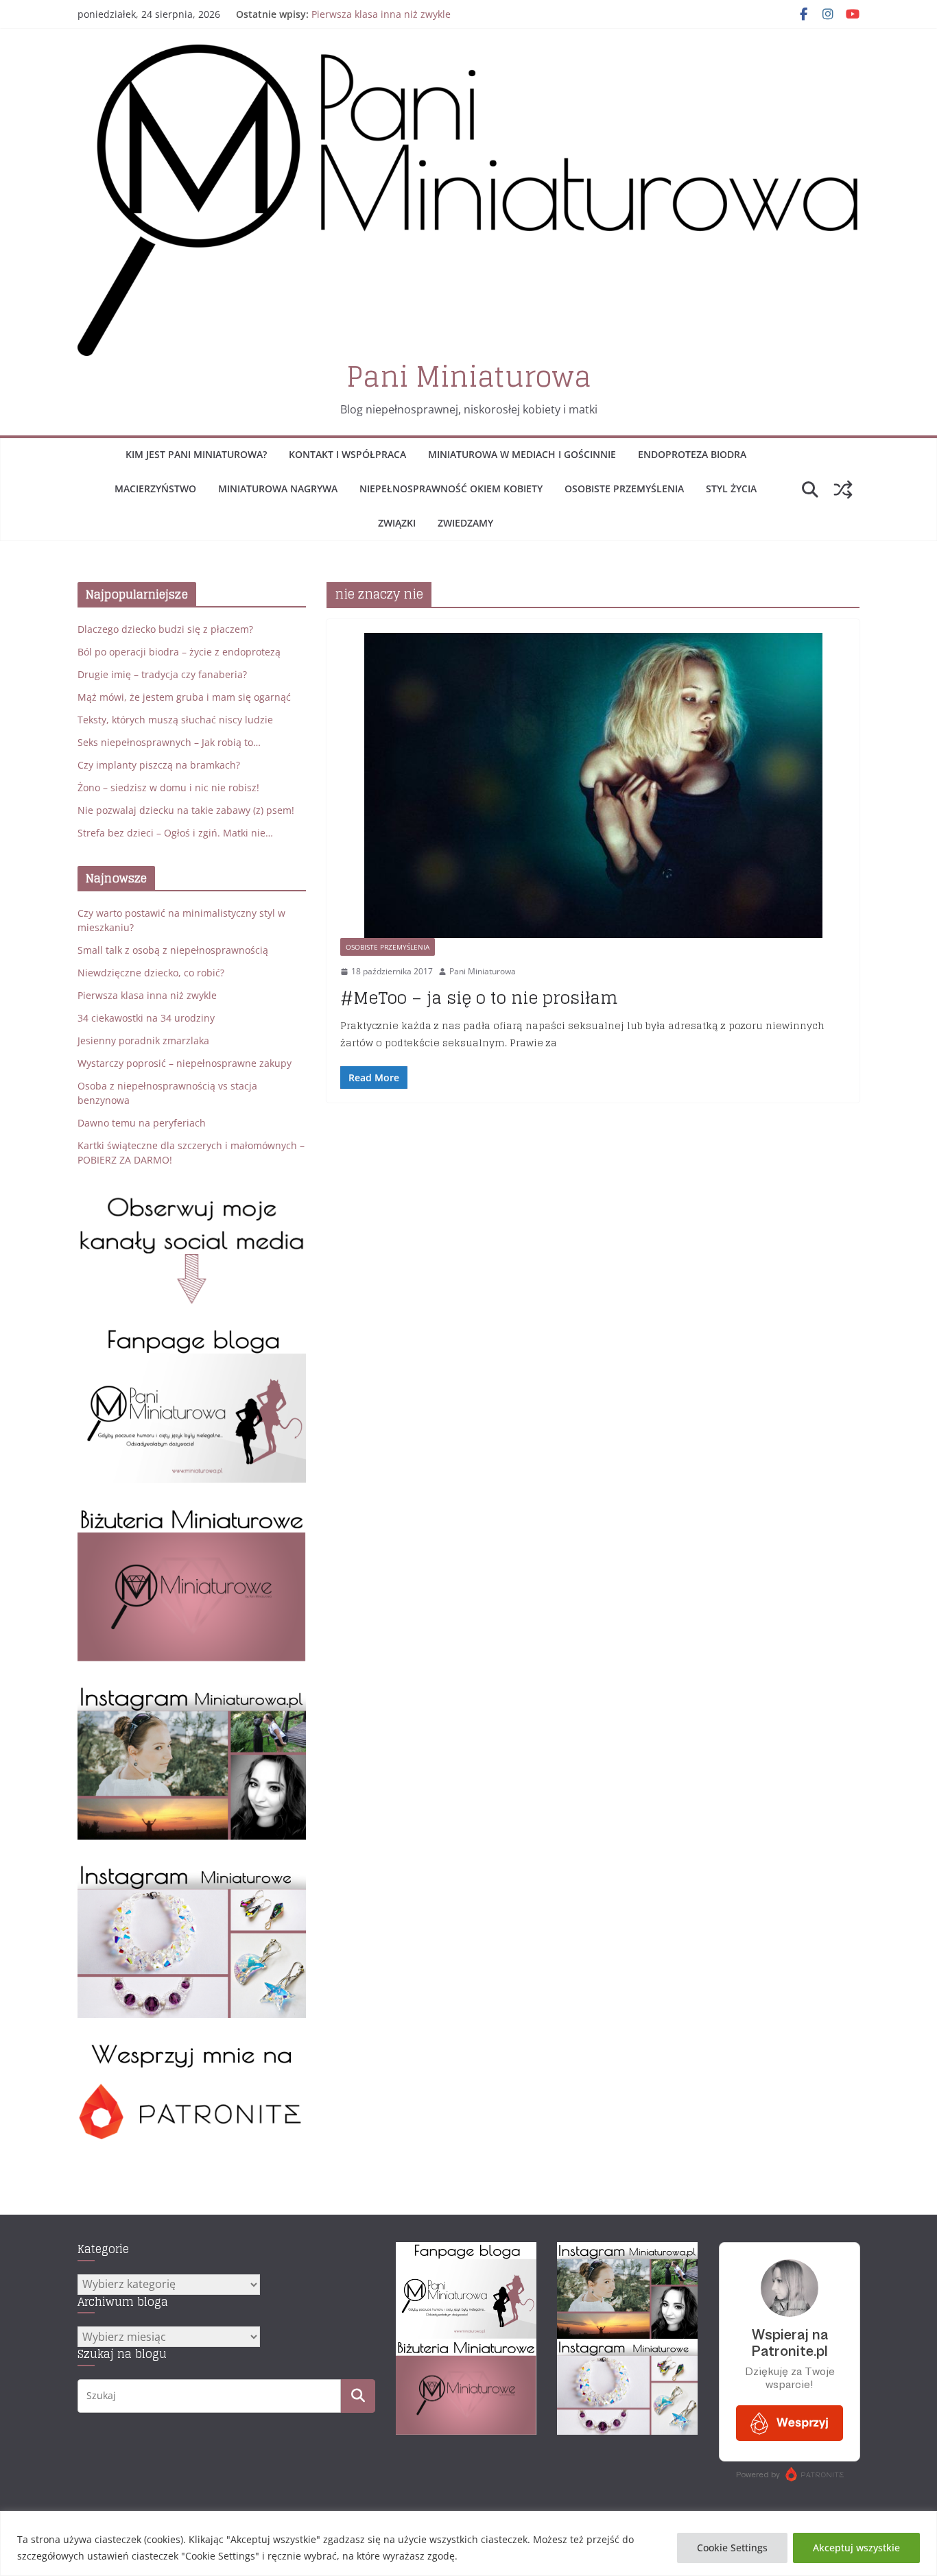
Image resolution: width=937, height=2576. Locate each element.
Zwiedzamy (465, 523)
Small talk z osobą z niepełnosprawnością (173, 950)
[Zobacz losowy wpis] (843, 490)
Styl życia (731, 489)
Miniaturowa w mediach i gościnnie (522, 454)
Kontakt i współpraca (347, 454)
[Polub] (192, 1335)
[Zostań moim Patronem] (192, 2048)
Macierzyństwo (155, 489)
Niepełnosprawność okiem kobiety (451, 489)
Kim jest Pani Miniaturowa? (196, 454)
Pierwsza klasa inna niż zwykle (381, 14)
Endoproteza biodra (692, 454)
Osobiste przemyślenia (624, 489)
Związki (397, 523)
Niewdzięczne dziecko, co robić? (151, 973)
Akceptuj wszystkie (856, 2548)
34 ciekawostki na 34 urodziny (146, 1018)
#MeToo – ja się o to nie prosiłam (479, 998)
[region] (468, 2543)
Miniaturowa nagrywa (278, 489)
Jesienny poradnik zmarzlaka (143, 1040)
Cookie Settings (732, 2548)
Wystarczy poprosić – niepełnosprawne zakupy (185, 1063)
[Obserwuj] (192, 1692)
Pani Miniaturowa (469, 376)
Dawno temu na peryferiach (142, 1123)
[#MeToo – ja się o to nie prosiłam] (593, 786)
